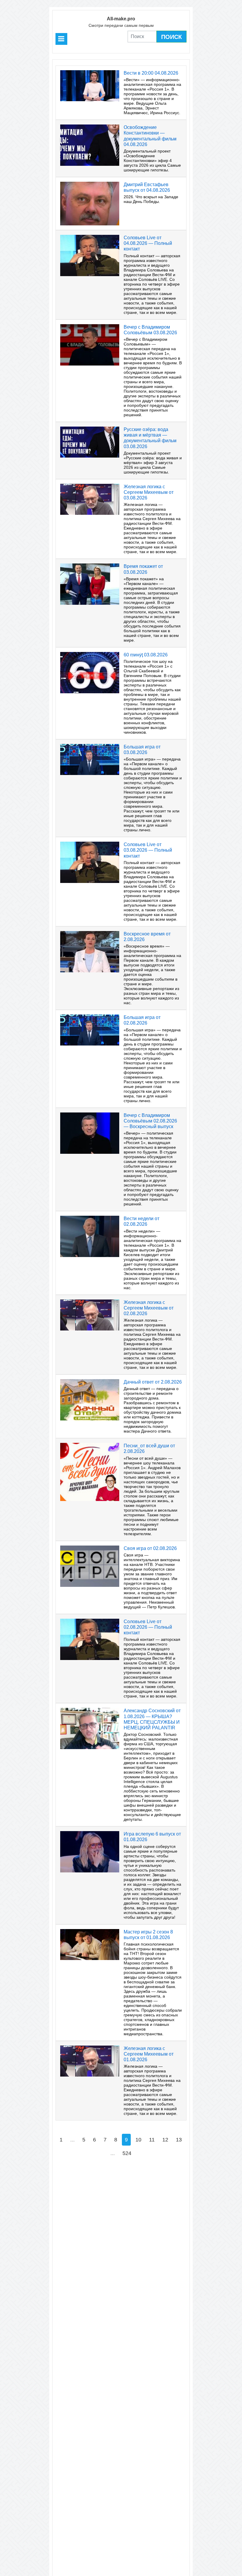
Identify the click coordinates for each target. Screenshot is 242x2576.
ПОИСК (171, 37)
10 (138, 2140)
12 (165, 2140)
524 (127, 2153)
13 (179, 2140)
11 (152, 2140)
